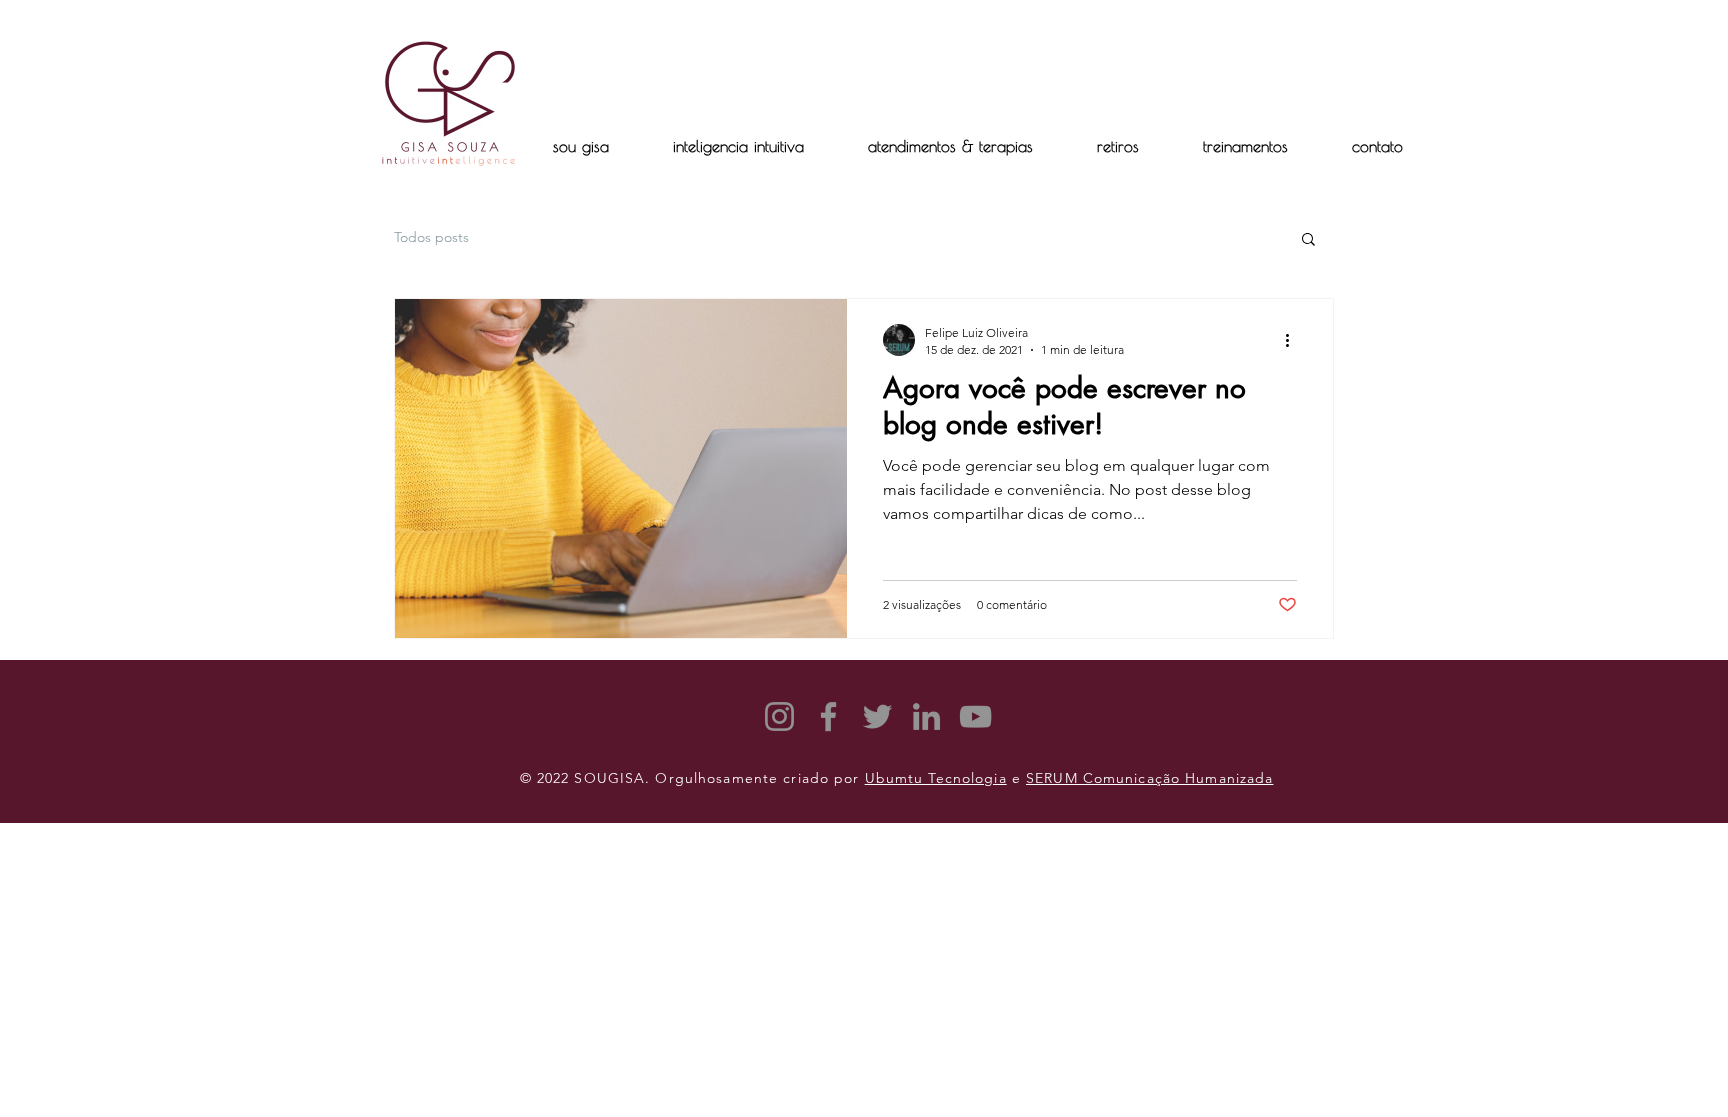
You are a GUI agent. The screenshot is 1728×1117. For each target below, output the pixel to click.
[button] (1118, 146)
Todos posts (431, 237)
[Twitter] (877, 716)
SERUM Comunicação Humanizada (1149, 778)
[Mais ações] (1294, 340)
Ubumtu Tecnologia (936, 778)
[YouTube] (975, 716)
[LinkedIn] (926, 716)
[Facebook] (828, 716)
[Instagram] (779, 716)
